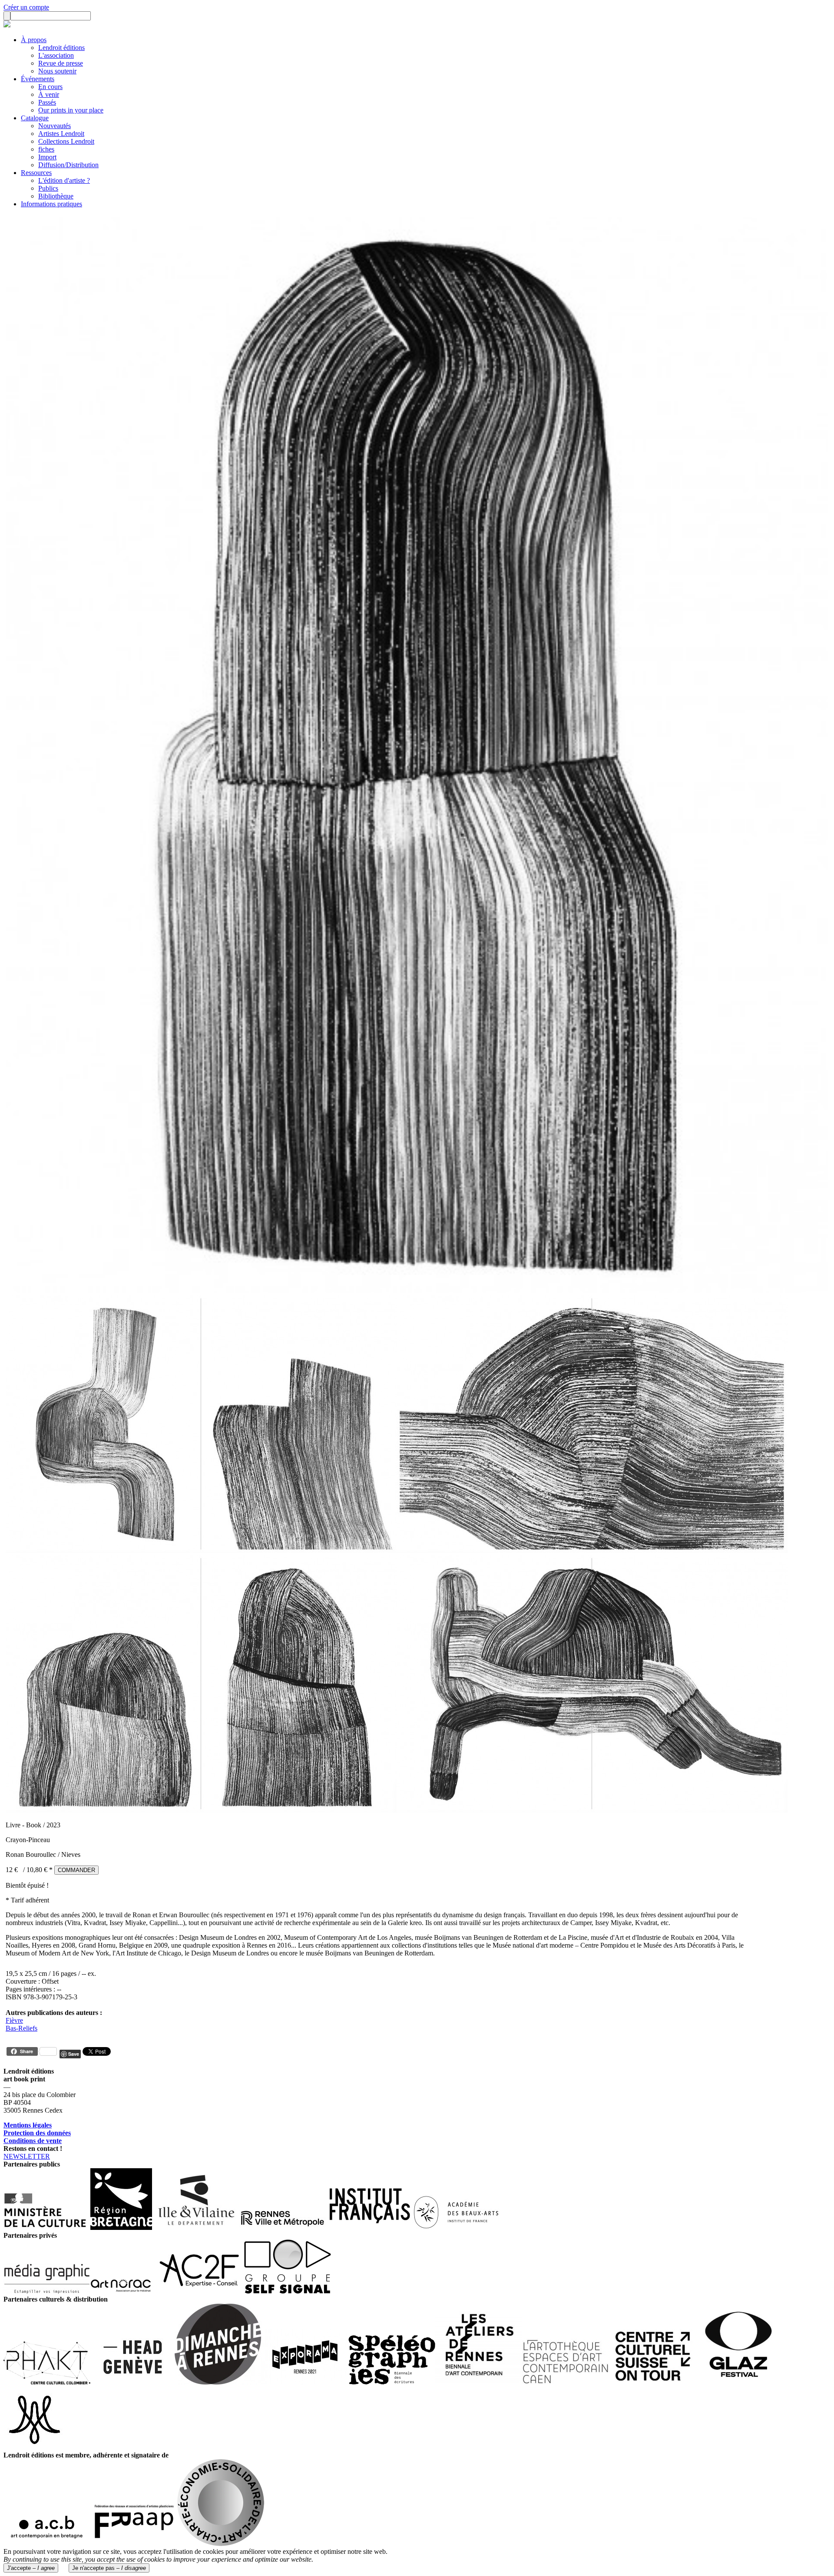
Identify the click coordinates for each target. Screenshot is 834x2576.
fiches (46, 149)
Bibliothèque (56, 196)
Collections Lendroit (66, 141)
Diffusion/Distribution (68, 165)
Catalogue (35, 118)
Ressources (36, 173)
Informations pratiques (51, 204)
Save (74, 2054)
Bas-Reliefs (22, 2028)
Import (47, 157)
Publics (48, 188)
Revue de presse (61, 63)
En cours (50, 87)
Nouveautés (55, 126)
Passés (47, 102)
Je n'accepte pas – (109, 2568)
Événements (38, 79)
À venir (49, 94)
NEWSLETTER (27, 2156)
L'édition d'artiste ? (64, 180)
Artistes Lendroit (61, 134)
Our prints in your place (71, 110)
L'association (56, 55)
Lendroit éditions (61, 48)
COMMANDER (76, 1870)
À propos (34, 40)
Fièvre (14, 2020)
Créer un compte (26, 7)
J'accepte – (31, 2568)
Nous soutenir (57, 71)
